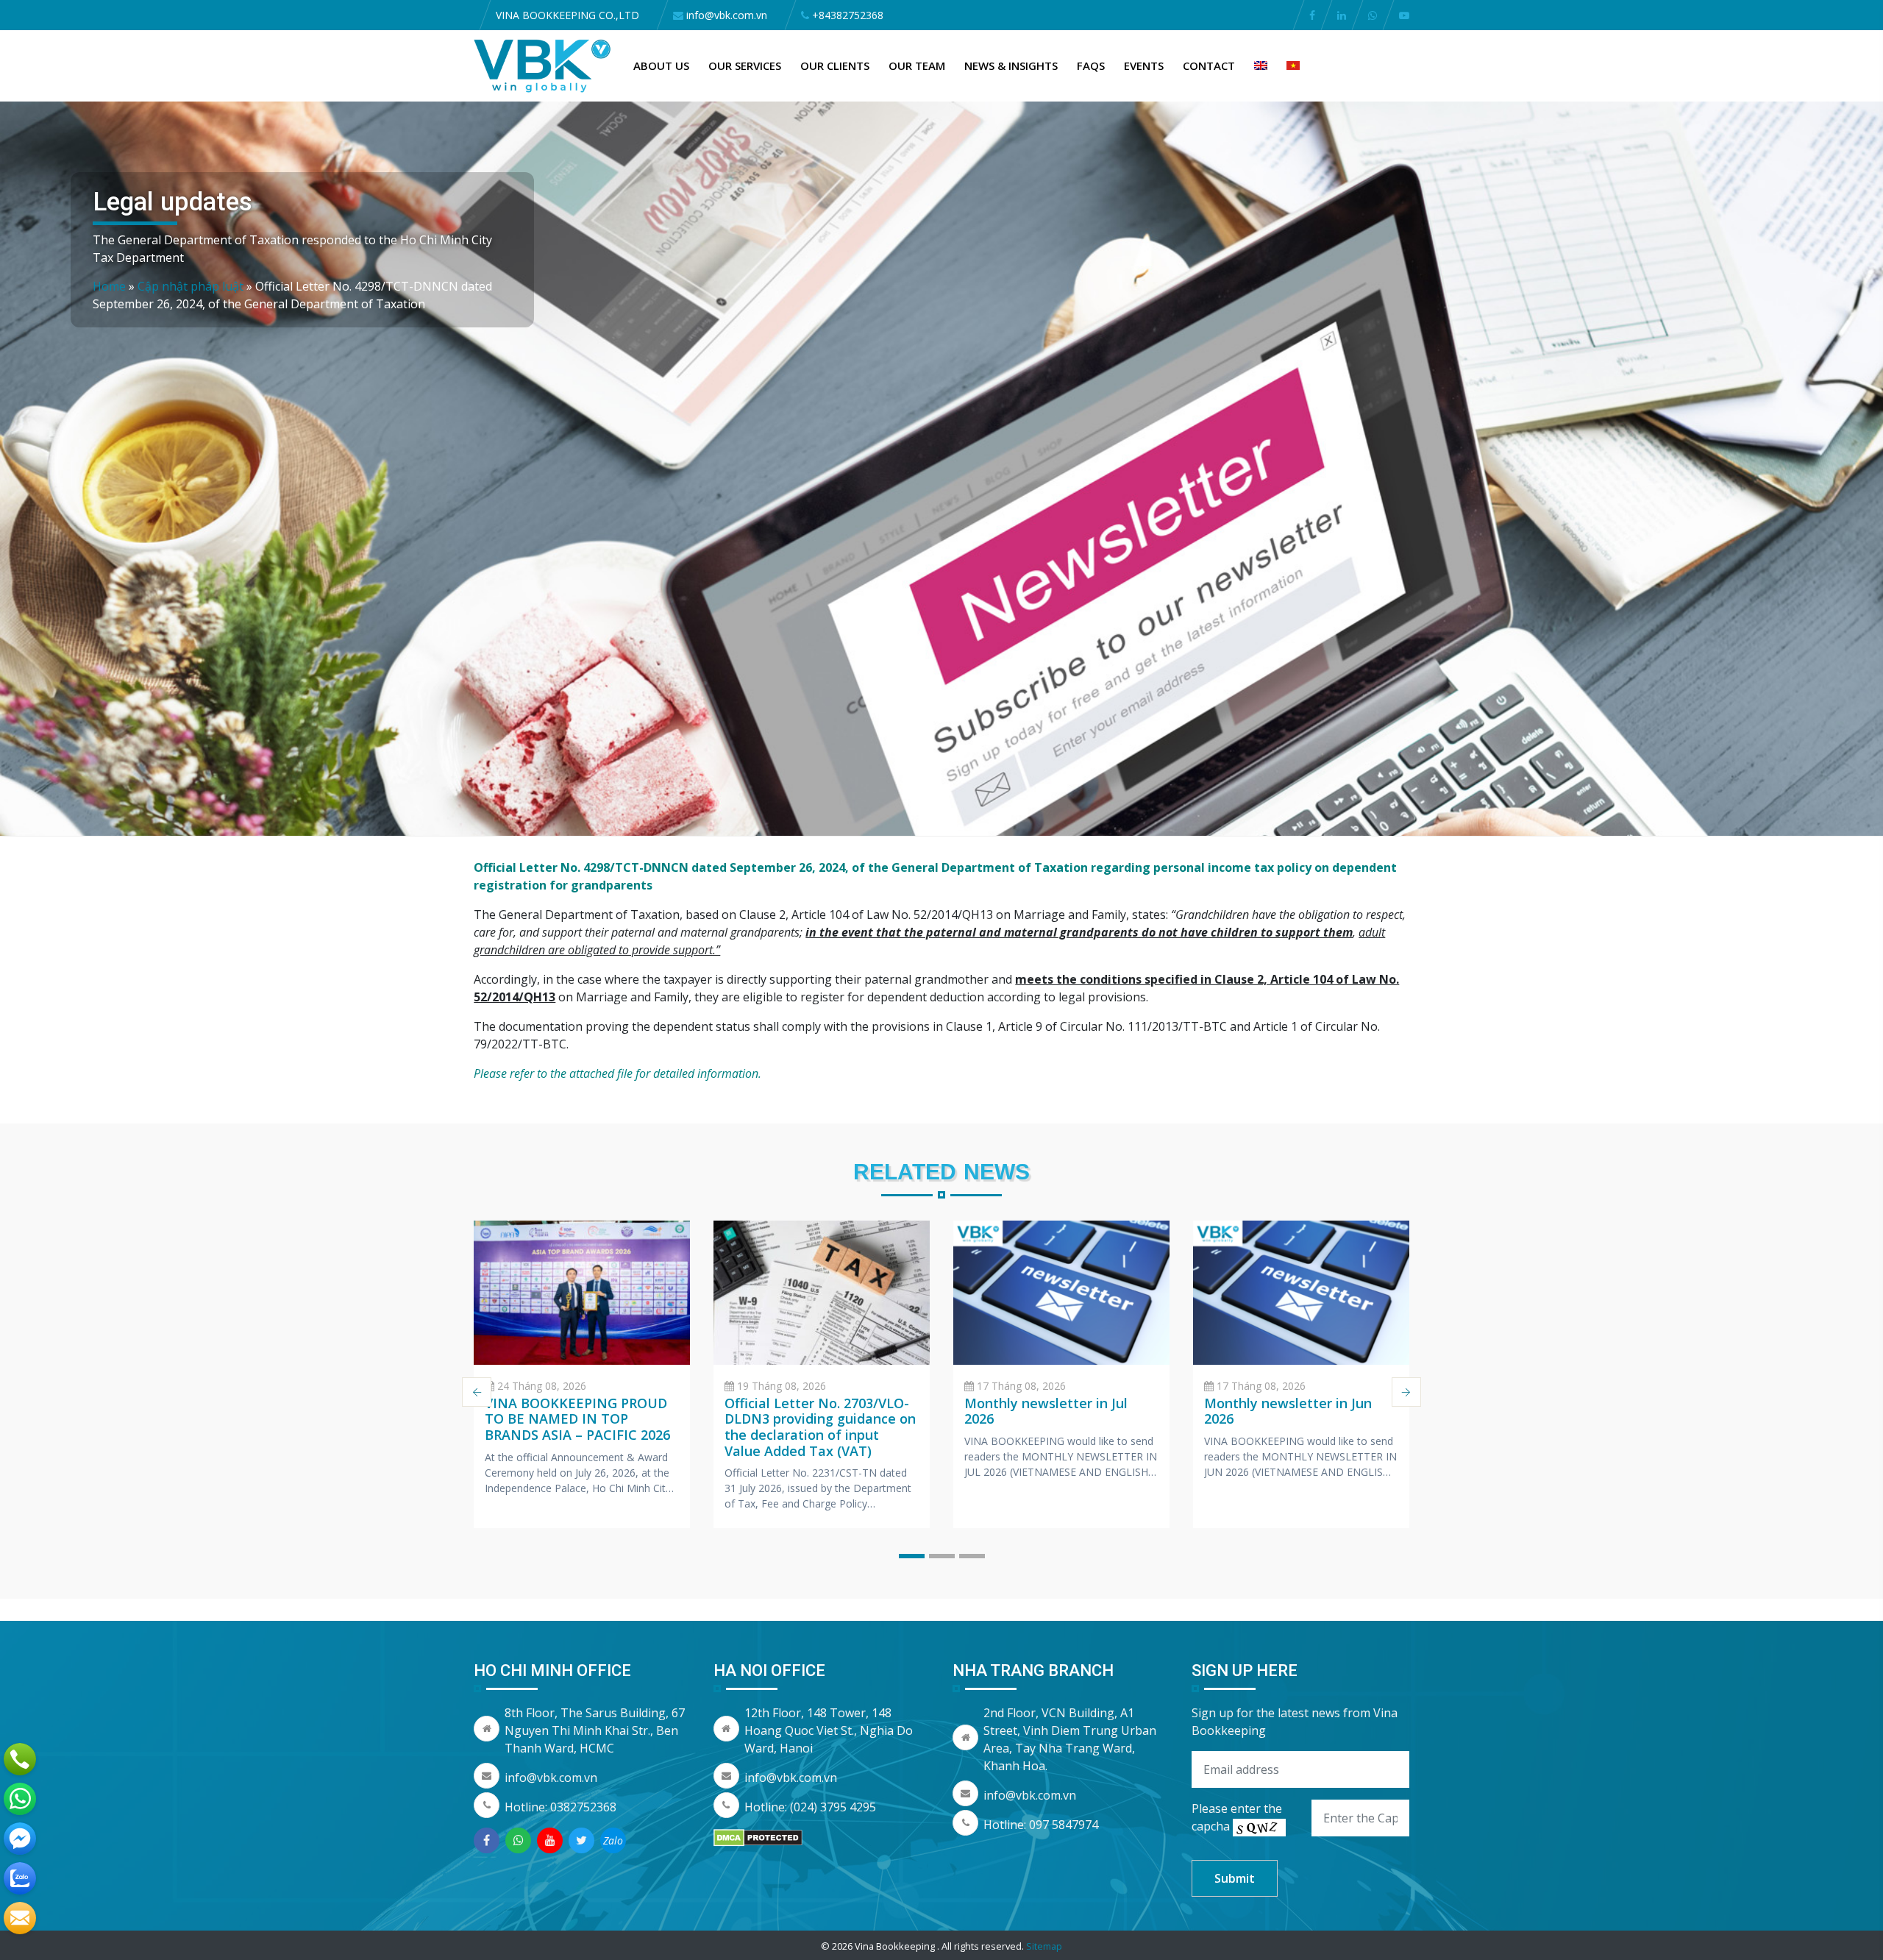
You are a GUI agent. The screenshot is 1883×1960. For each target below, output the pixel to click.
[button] (912, 1556)
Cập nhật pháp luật (191, 286)
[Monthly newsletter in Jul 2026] (1061, 1293)
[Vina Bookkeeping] (542, 65)
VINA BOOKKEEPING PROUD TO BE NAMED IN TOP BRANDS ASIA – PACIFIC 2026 (577, 1419)
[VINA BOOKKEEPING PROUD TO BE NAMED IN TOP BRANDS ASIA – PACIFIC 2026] (582, 1293)
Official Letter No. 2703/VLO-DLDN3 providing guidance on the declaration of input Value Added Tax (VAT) (820, 1427)
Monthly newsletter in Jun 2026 (1288, 1411)
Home (109, 286)
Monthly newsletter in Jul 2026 (1046, 1411)
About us (661, 65)
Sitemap (1044, 1946)
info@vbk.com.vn (551, 1778)
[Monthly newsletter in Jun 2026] (1301, 1293)
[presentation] (477, 1392)
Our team (917, 65)
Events (1144, 65)
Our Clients (835, 65)
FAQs (1091, 65)
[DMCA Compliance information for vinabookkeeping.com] (758, 1836)
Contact (1209, 65)
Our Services (745, 65)
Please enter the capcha (1237, 1817)
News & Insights (1011, 65)
